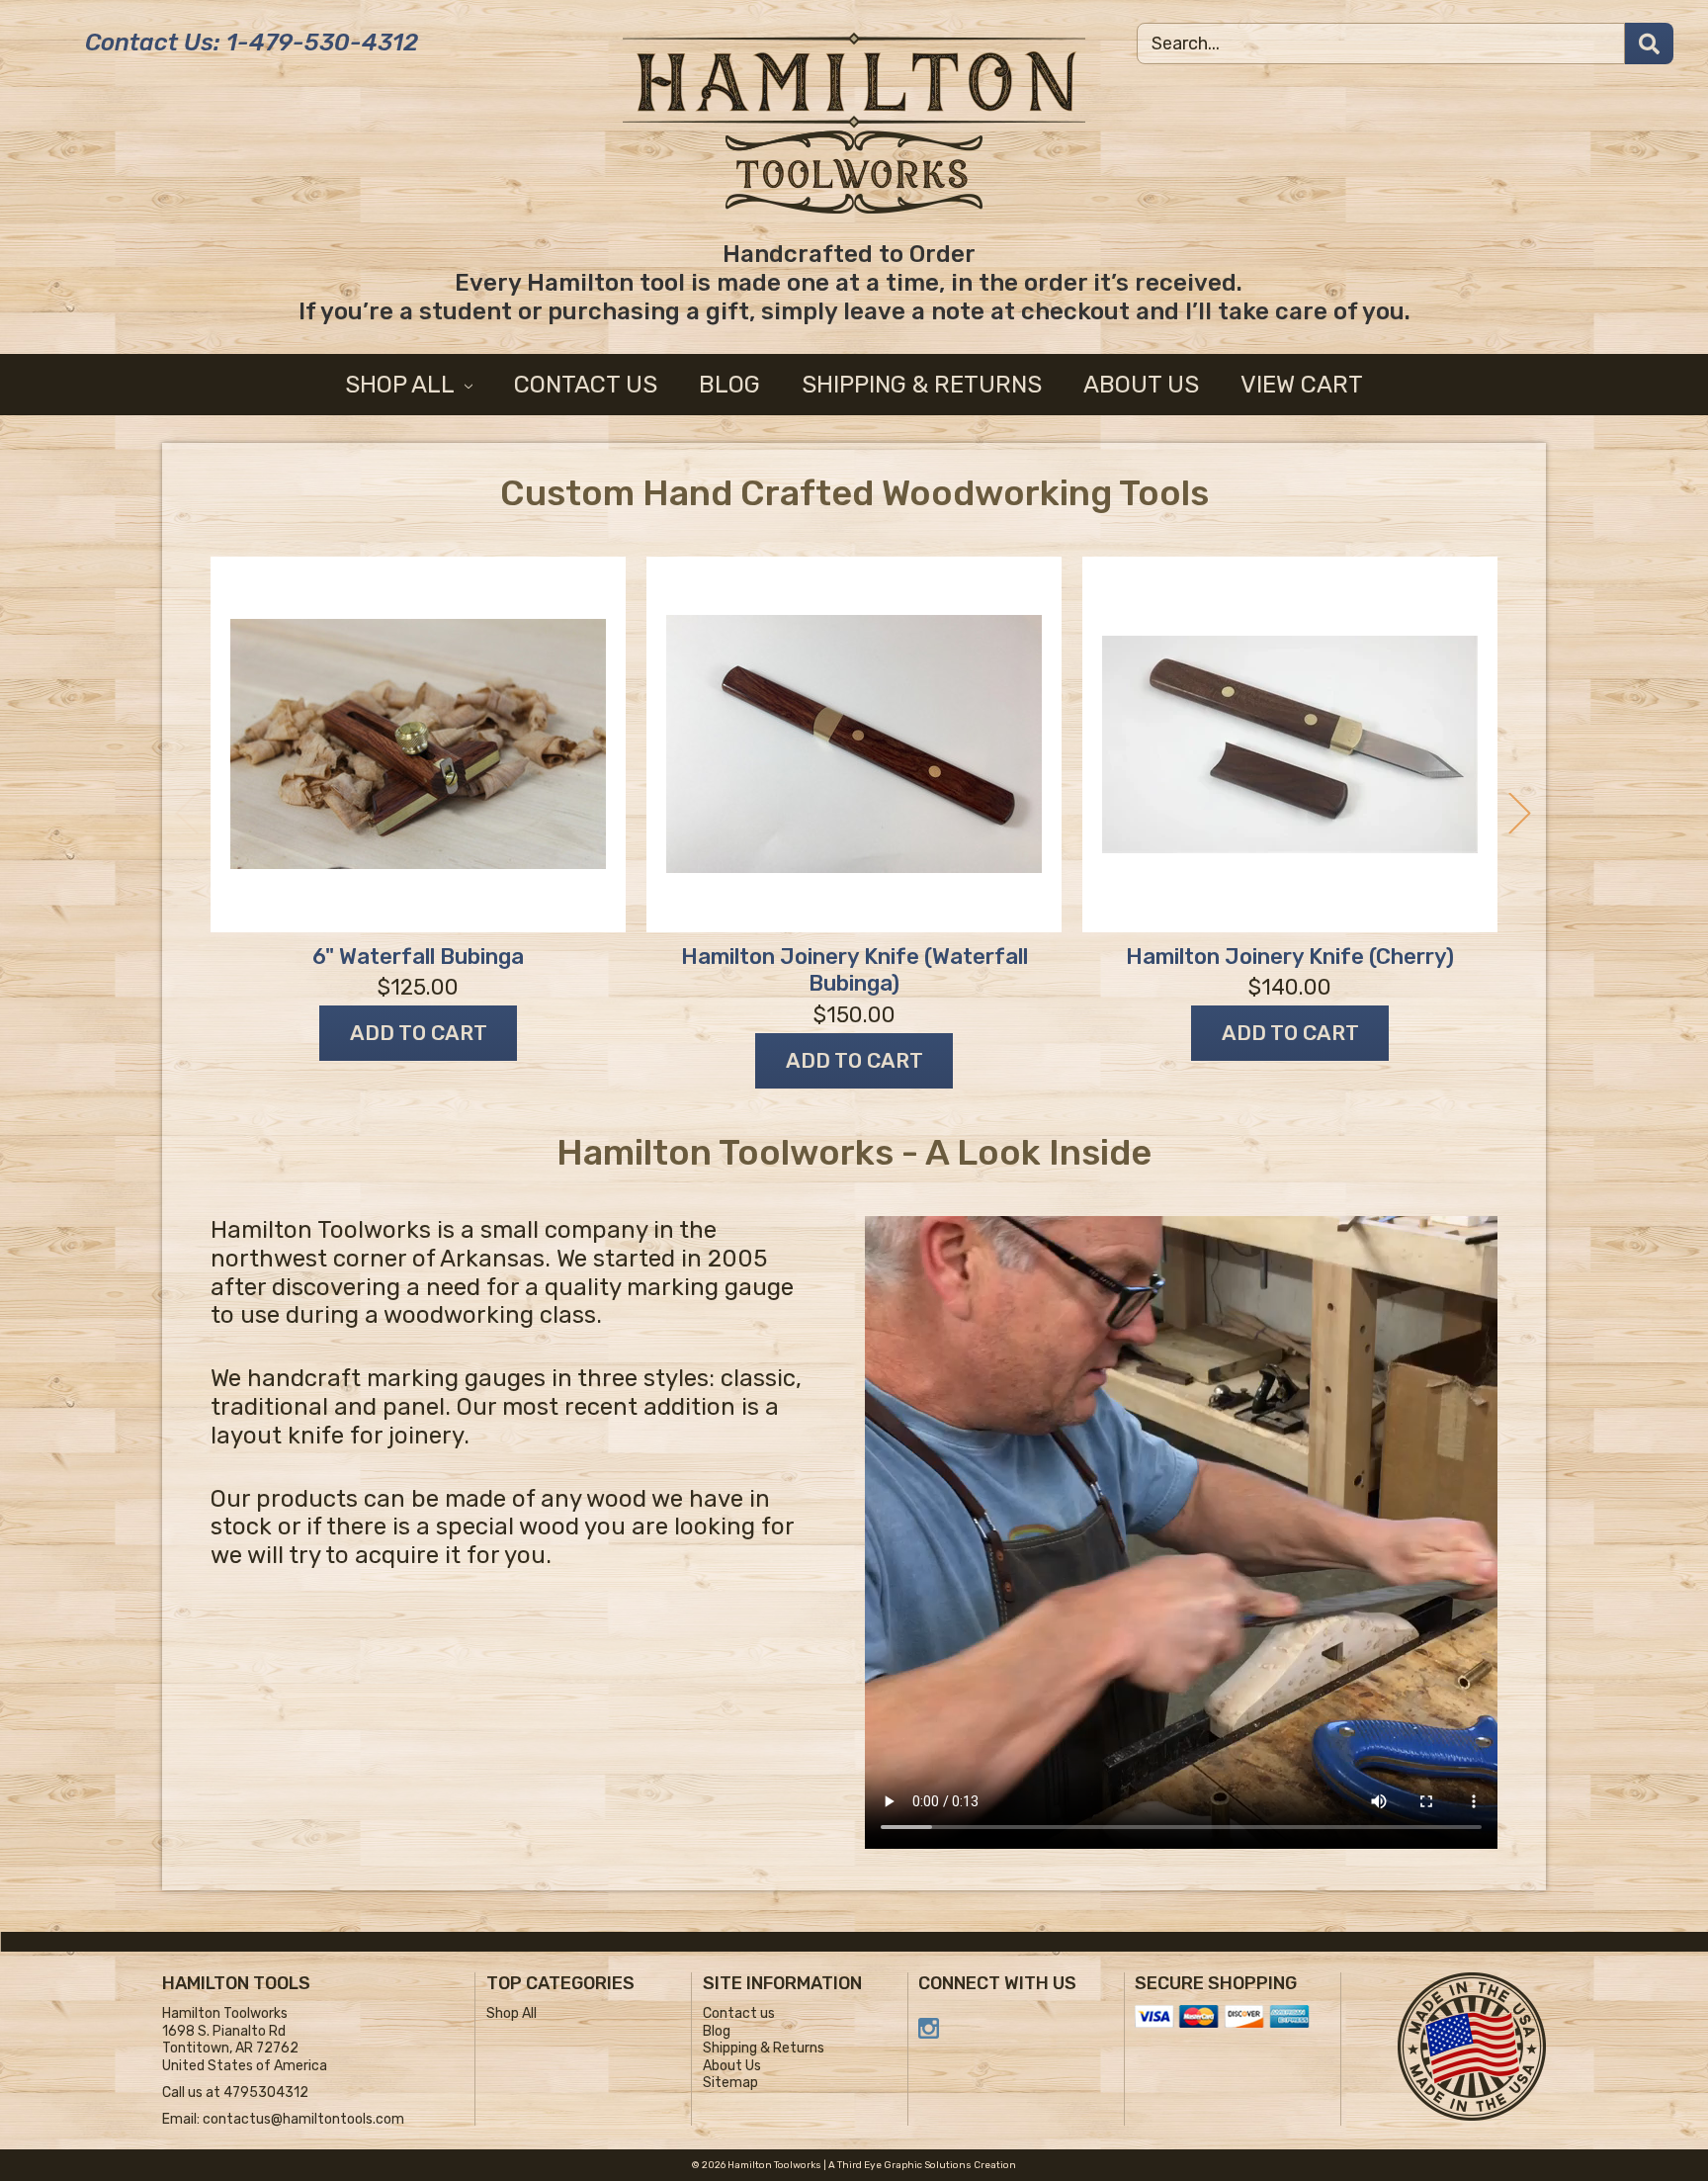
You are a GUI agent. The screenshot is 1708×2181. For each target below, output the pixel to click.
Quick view (418, 744)
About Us (1141, 385)
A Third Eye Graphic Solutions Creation (922, 2165)
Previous (187, 813)
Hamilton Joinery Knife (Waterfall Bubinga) (854, 970)
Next (1521, 813)
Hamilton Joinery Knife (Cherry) (1290, 957)
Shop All (402, 385)
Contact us (586, 385)
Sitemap (730, 2083)
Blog (729, 385)
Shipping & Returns (922, 385)
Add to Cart (419, 1033)
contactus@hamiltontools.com (303, 2119)
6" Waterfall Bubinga (418, 957)
